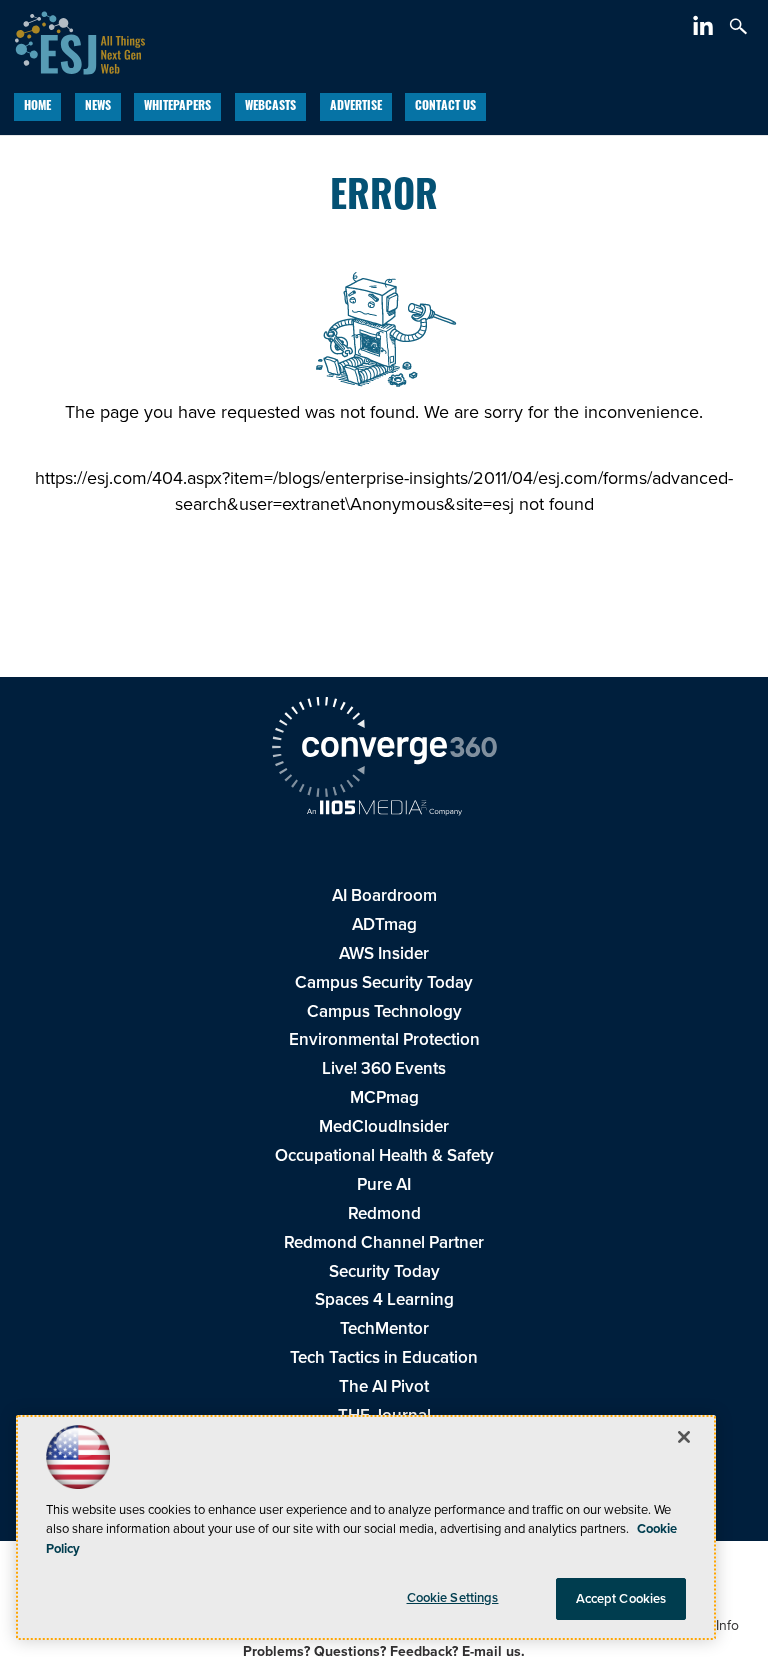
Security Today (384, 1271)
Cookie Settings (453, 1597)
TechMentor (384, 1328)
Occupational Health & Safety (384, 1155)
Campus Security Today (384, 982)
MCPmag (384, 1097)
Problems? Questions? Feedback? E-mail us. (384, 1651)
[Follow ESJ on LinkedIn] (705, 29)
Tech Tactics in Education (384, 1357)
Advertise (356, 107)
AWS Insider (384, 953)
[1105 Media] (384, 810)
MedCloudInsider (384, 1126)
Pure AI (384, 1184)
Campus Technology (384, 1011)
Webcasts (270, 107)
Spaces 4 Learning (384, 1299)
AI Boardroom (384, 895)
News (98, 107)
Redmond (384, 1213)
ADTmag (384, 924)
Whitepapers (177, 107)
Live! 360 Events (384, 1068)
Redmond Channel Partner (384, 1242)
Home (37, 107)
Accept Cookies (621, 1598)
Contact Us (445, 107)
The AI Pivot (384, 1386)
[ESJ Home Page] (72, 40)
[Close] (684, 1437)
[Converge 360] (384, 750)
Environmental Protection (384, 1039)
